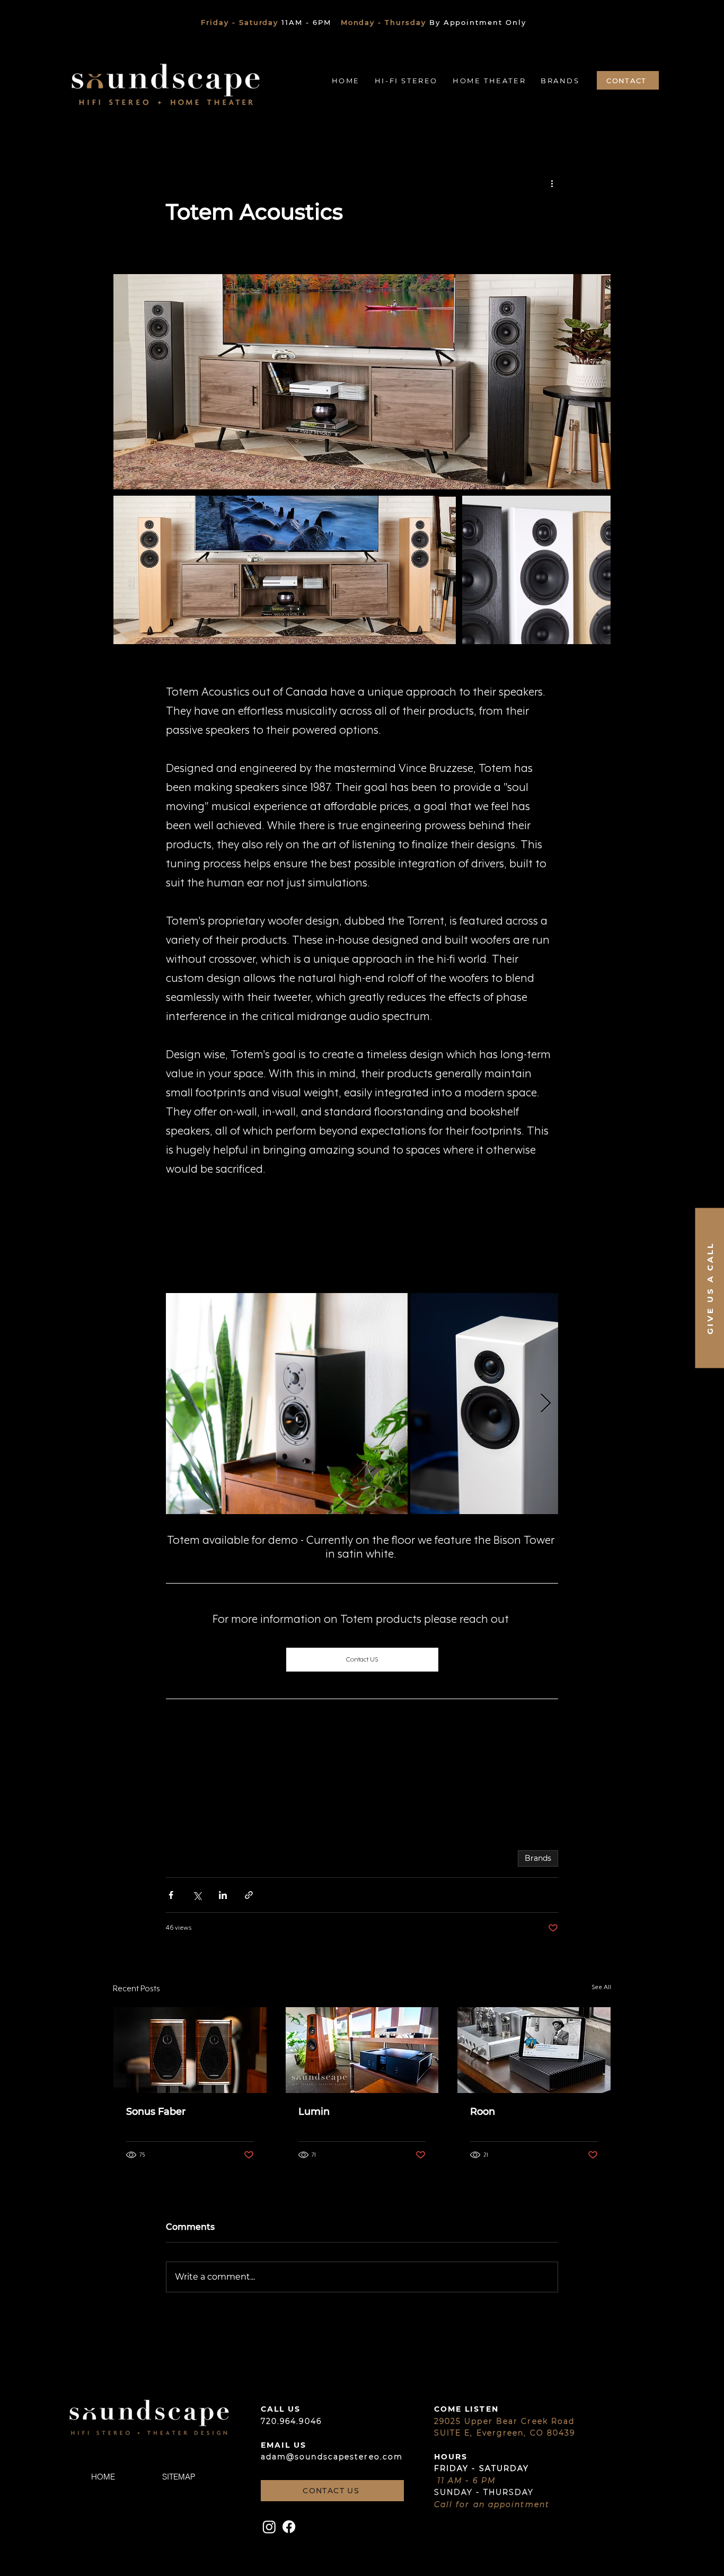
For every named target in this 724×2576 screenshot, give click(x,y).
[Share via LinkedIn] (223, 1895)
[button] (348, 81)
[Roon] (534, 2050)
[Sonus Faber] (190, 2050)
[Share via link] (249, 1895)
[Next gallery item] (546, 1404)
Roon (483, 2112)
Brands (538, 1858)
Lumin (314, 2112)
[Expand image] (362, 382)
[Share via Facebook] (171, 1895)
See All (601, 1987)
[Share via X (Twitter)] (197, 1895)
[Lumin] (362, 2050)
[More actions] (552, 183)
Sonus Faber (156, 2112)
